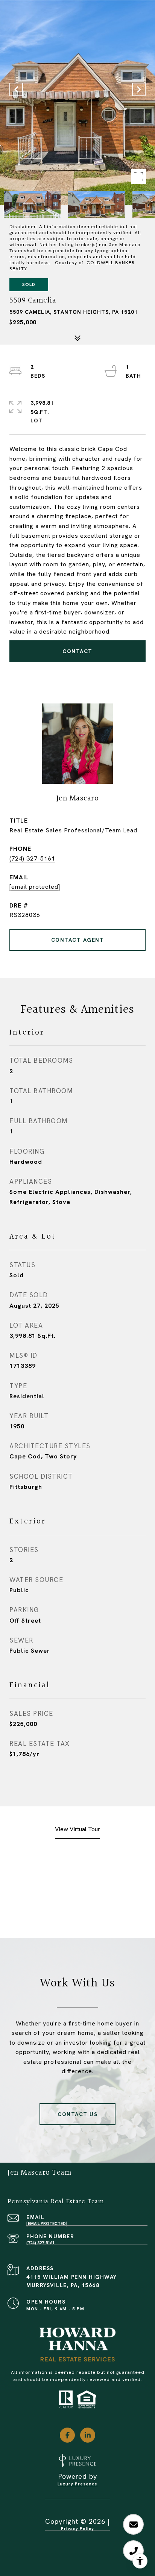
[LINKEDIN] (88, 2435)
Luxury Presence (77, 2484)
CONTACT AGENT (78, 940)
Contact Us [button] (77, 2114)
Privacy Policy (77, 2529)
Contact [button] (77, 651)
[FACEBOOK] (67, 2435)
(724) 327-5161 (32, 858)
